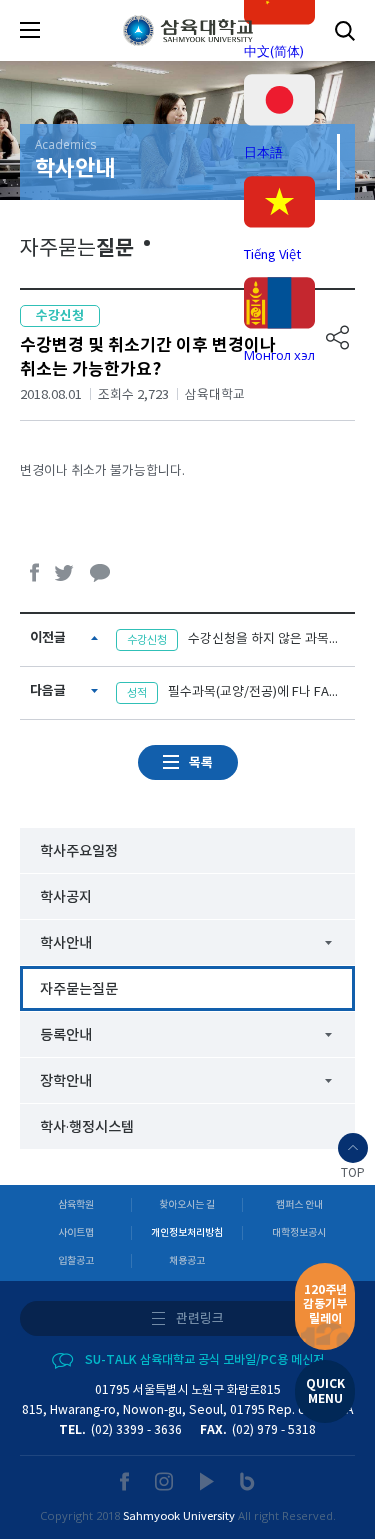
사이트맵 (76, 1233)
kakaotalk (100, 572)
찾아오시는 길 (187, 1205)
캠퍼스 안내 (299, 1205)
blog (247, 1481)
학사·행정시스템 (87, 1127)
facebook (35, 572)
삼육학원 (76, 1205)
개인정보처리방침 (187, 1233)
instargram (165, 1481)
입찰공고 (76, 1261)
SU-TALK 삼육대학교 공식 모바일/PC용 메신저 (204, 1360)
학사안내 (66, 943)
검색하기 (345, 30)
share (338, 337)
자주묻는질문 (79, 989)
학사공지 (66, 897)
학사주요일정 (79, 851)
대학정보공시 (299, 1233)
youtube (207, 1481)
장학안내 (66, 1081)
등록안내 (66, 1035)
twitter (65, 572)
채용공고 (187, 1261)
